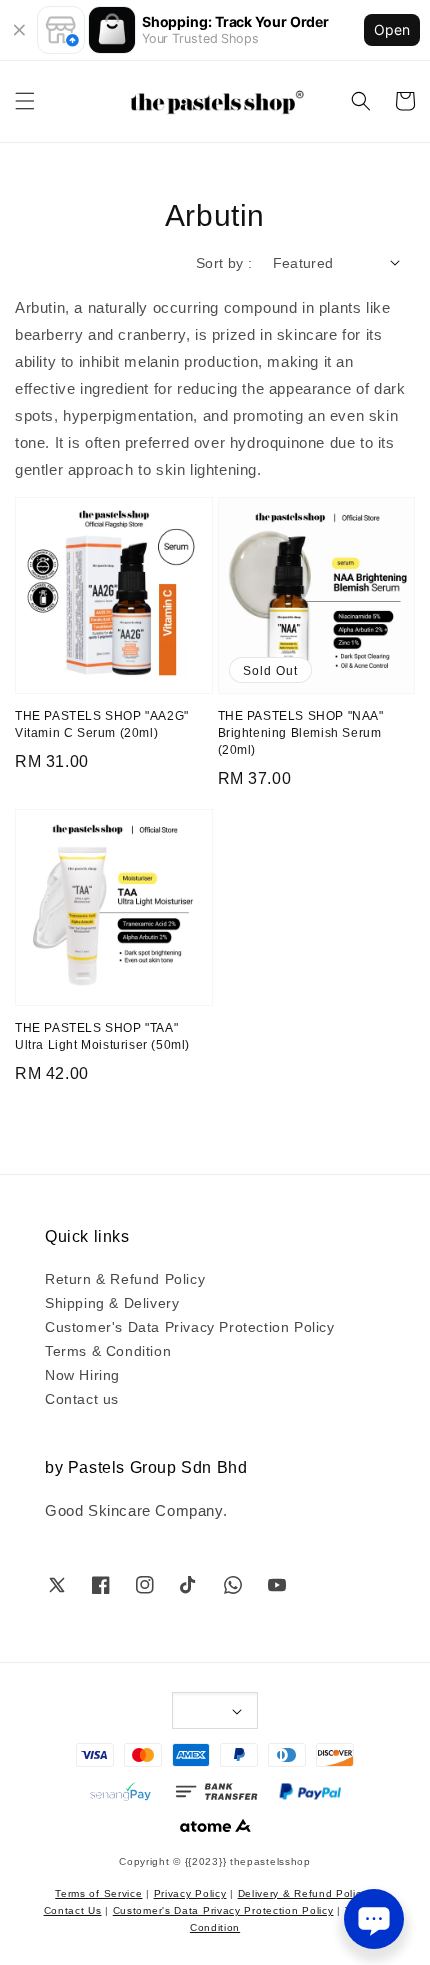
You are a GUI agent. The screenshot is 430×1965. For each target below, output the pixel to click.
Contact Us (73, 1909)
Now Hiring (82, 1374)
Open (392, 29)
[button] (25, 101)
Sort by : (224, 262)
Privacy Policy (190, 1892)
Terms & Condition (108, 1350)
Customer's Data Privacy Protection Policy (190, 1326)
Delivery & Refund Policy (303, 1892)
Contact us (82, 1398)
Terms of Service (98, 1892)
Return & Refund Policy (125, 1278)
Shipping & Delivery (112, 1302)
